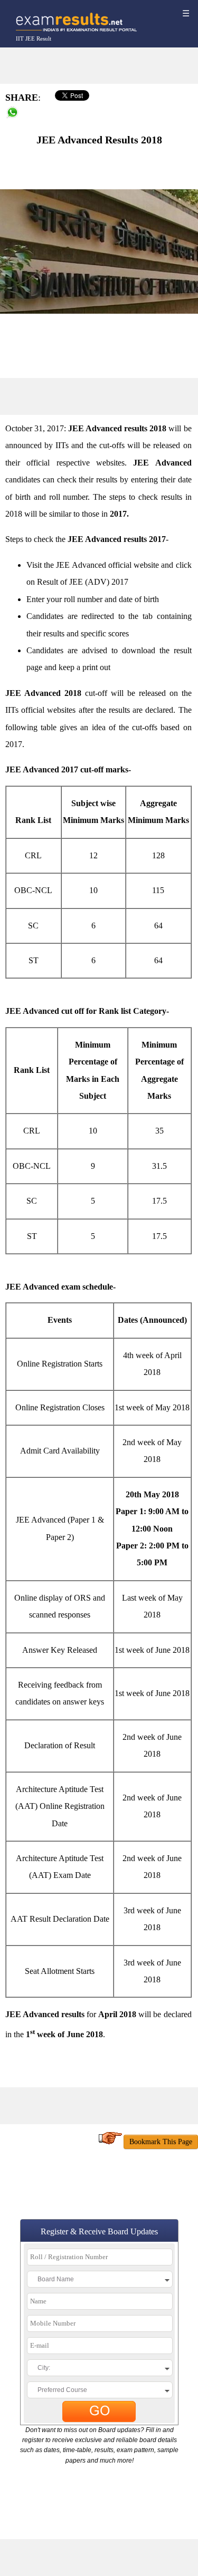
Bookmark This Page (161, 2142)
